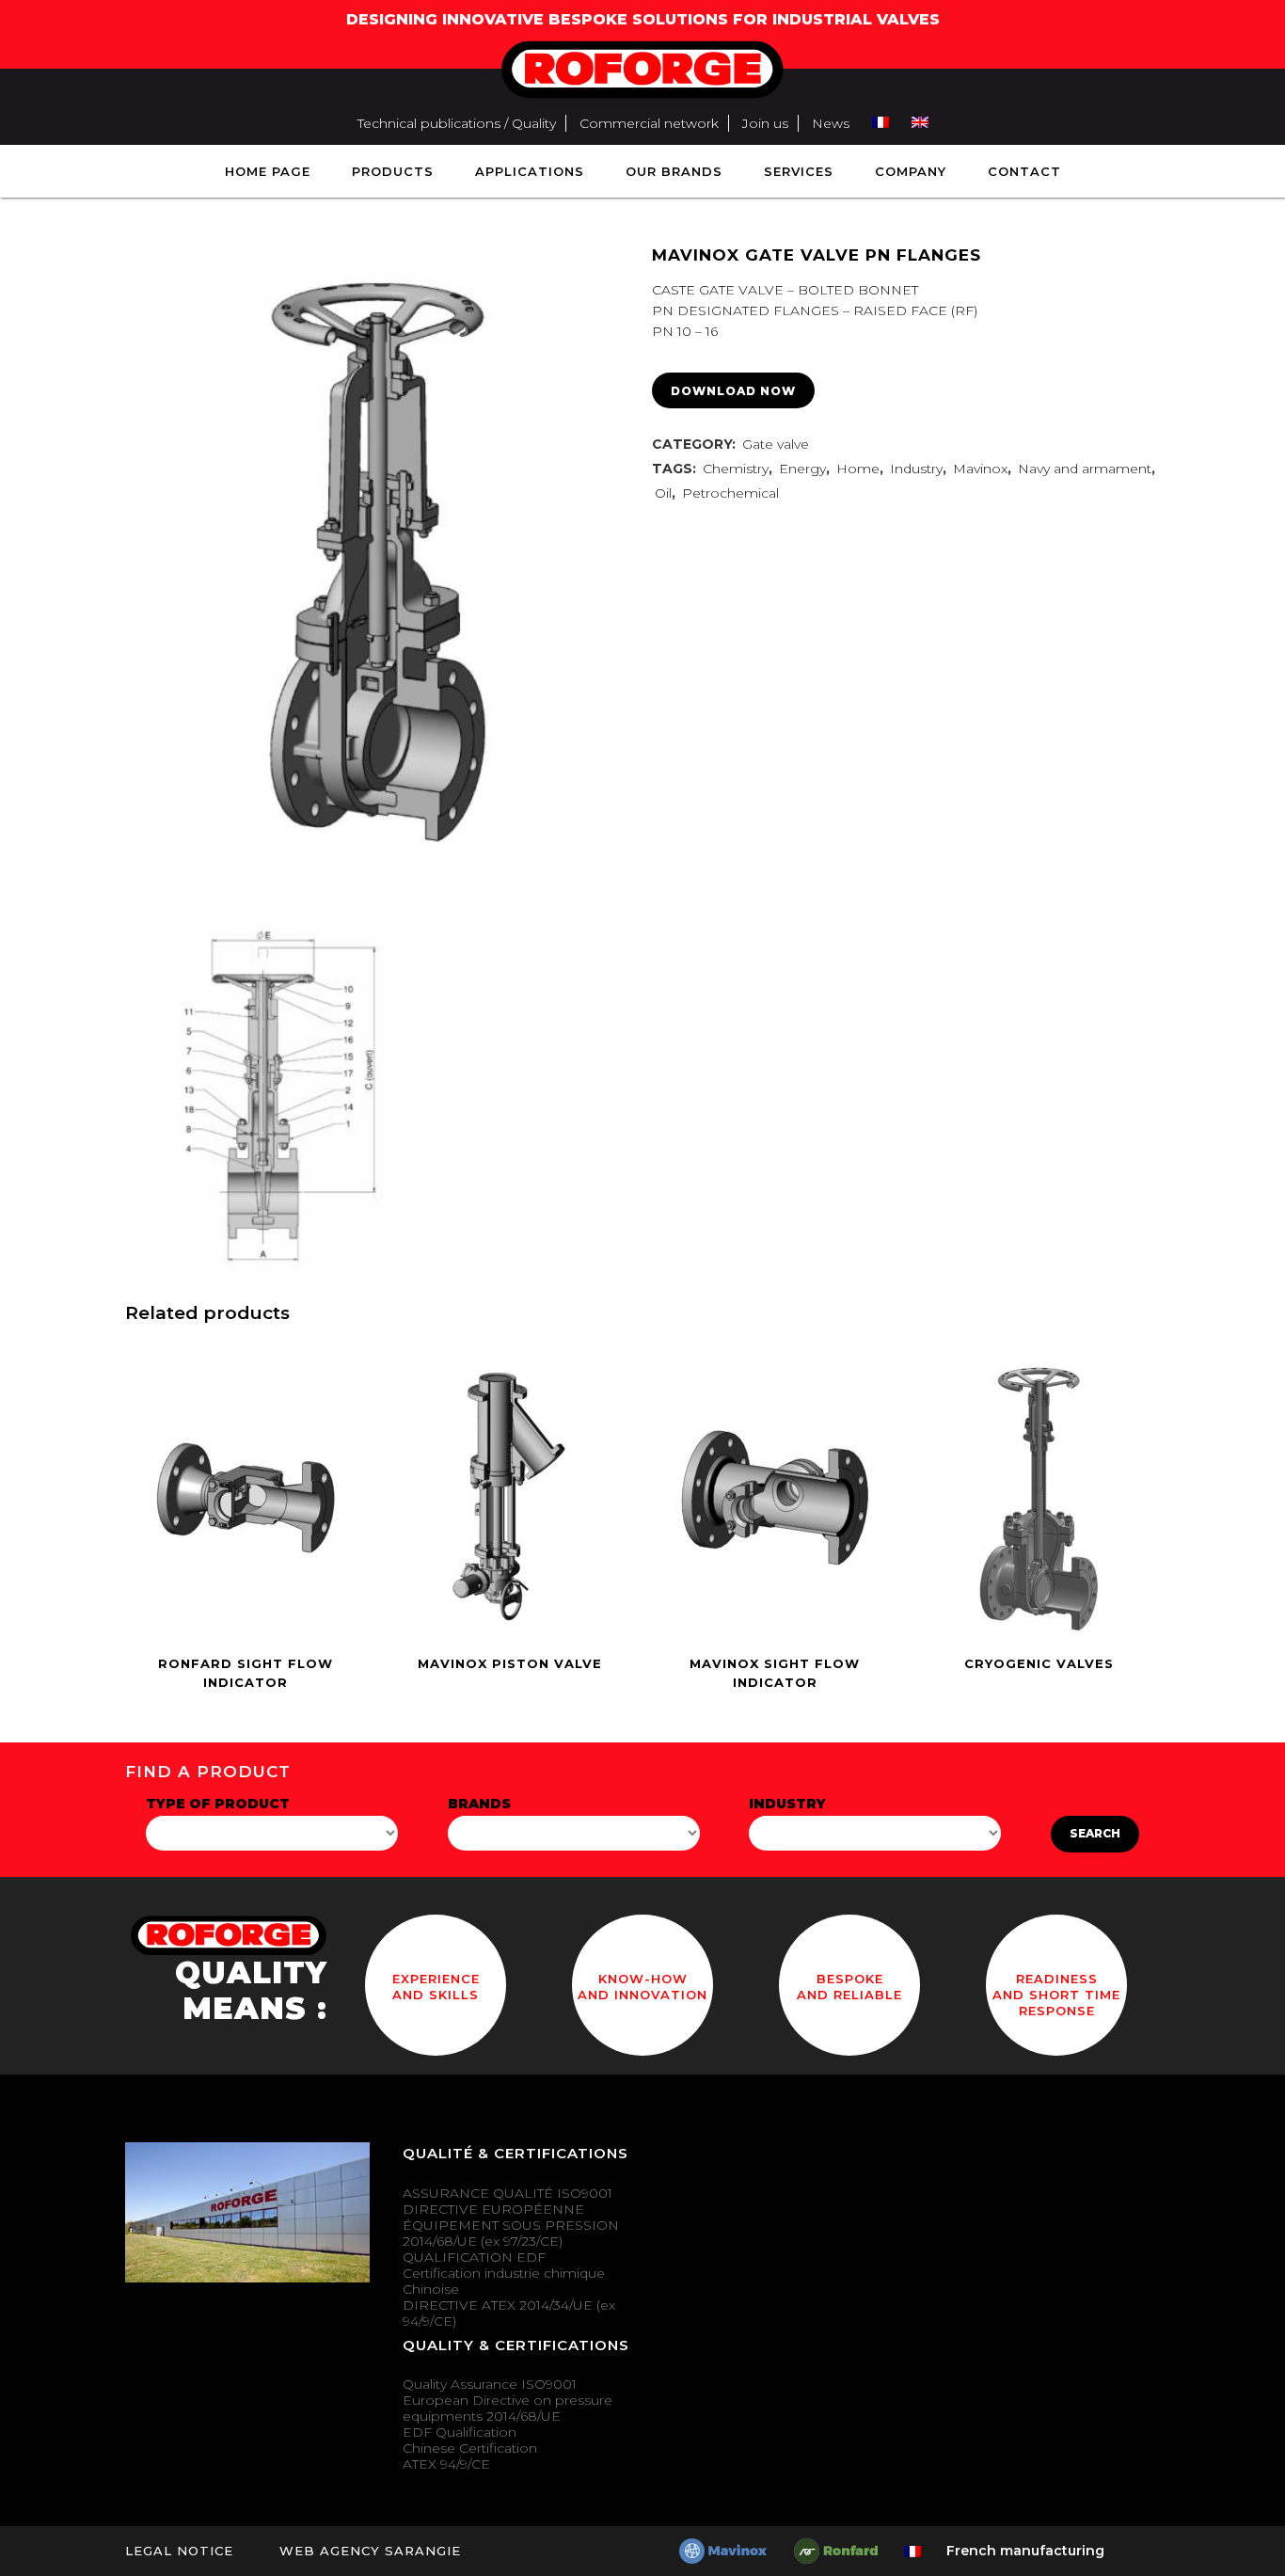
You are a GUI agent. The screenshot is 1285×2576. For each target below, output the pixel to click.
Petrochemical (730, 493)
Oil (663, 493)
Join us (765, 123)
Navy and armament (1085, 469)
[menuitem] (880, 123)
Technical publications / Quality (457, 123)
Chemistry (736, 469)
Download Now (733, 391)
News (831, 123)
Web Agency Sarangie (370, 2551)
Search (1095, 1833)
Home (858, 469)
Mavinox (980, 469)
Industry (916, 469)
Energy (802, 469)
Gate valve (776, 444)
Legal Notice (179, 2551)
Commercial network (649, 123)
